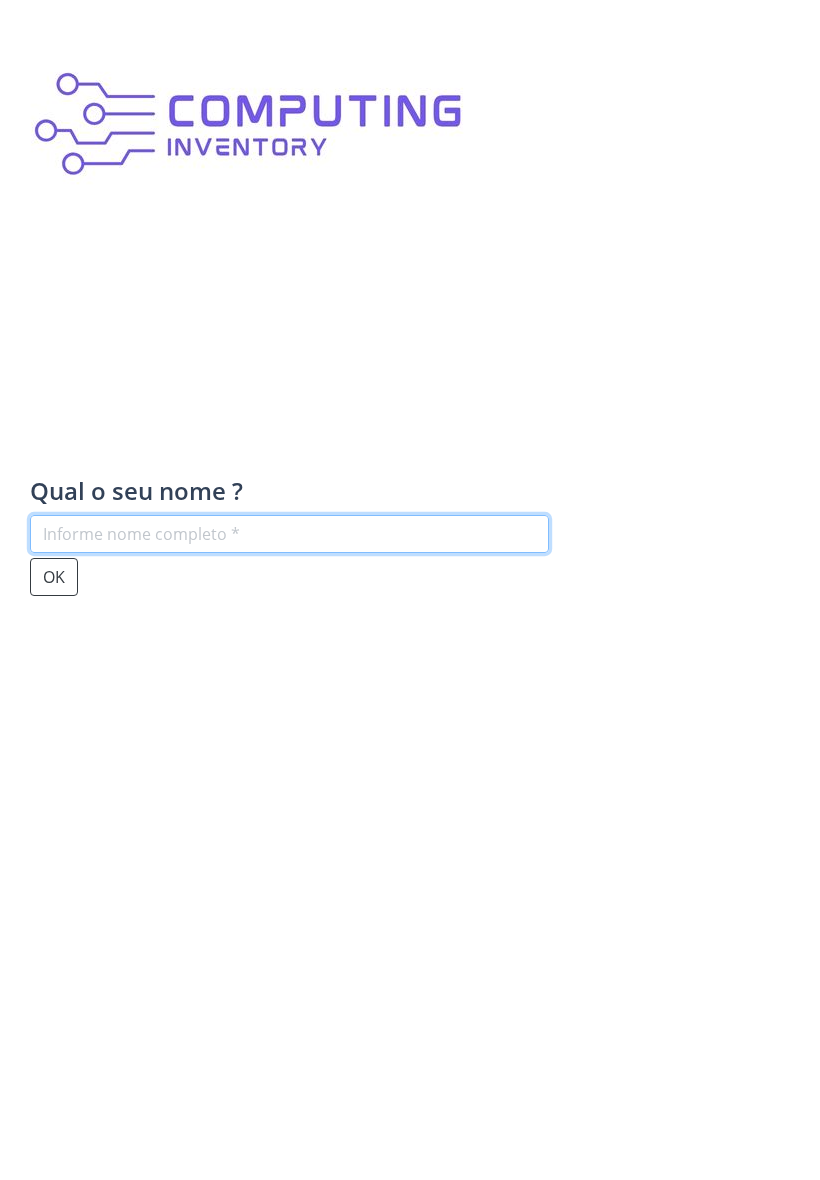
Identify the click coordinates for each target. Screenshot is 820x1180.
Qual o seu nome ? (136, 491)
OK (54, 577)
